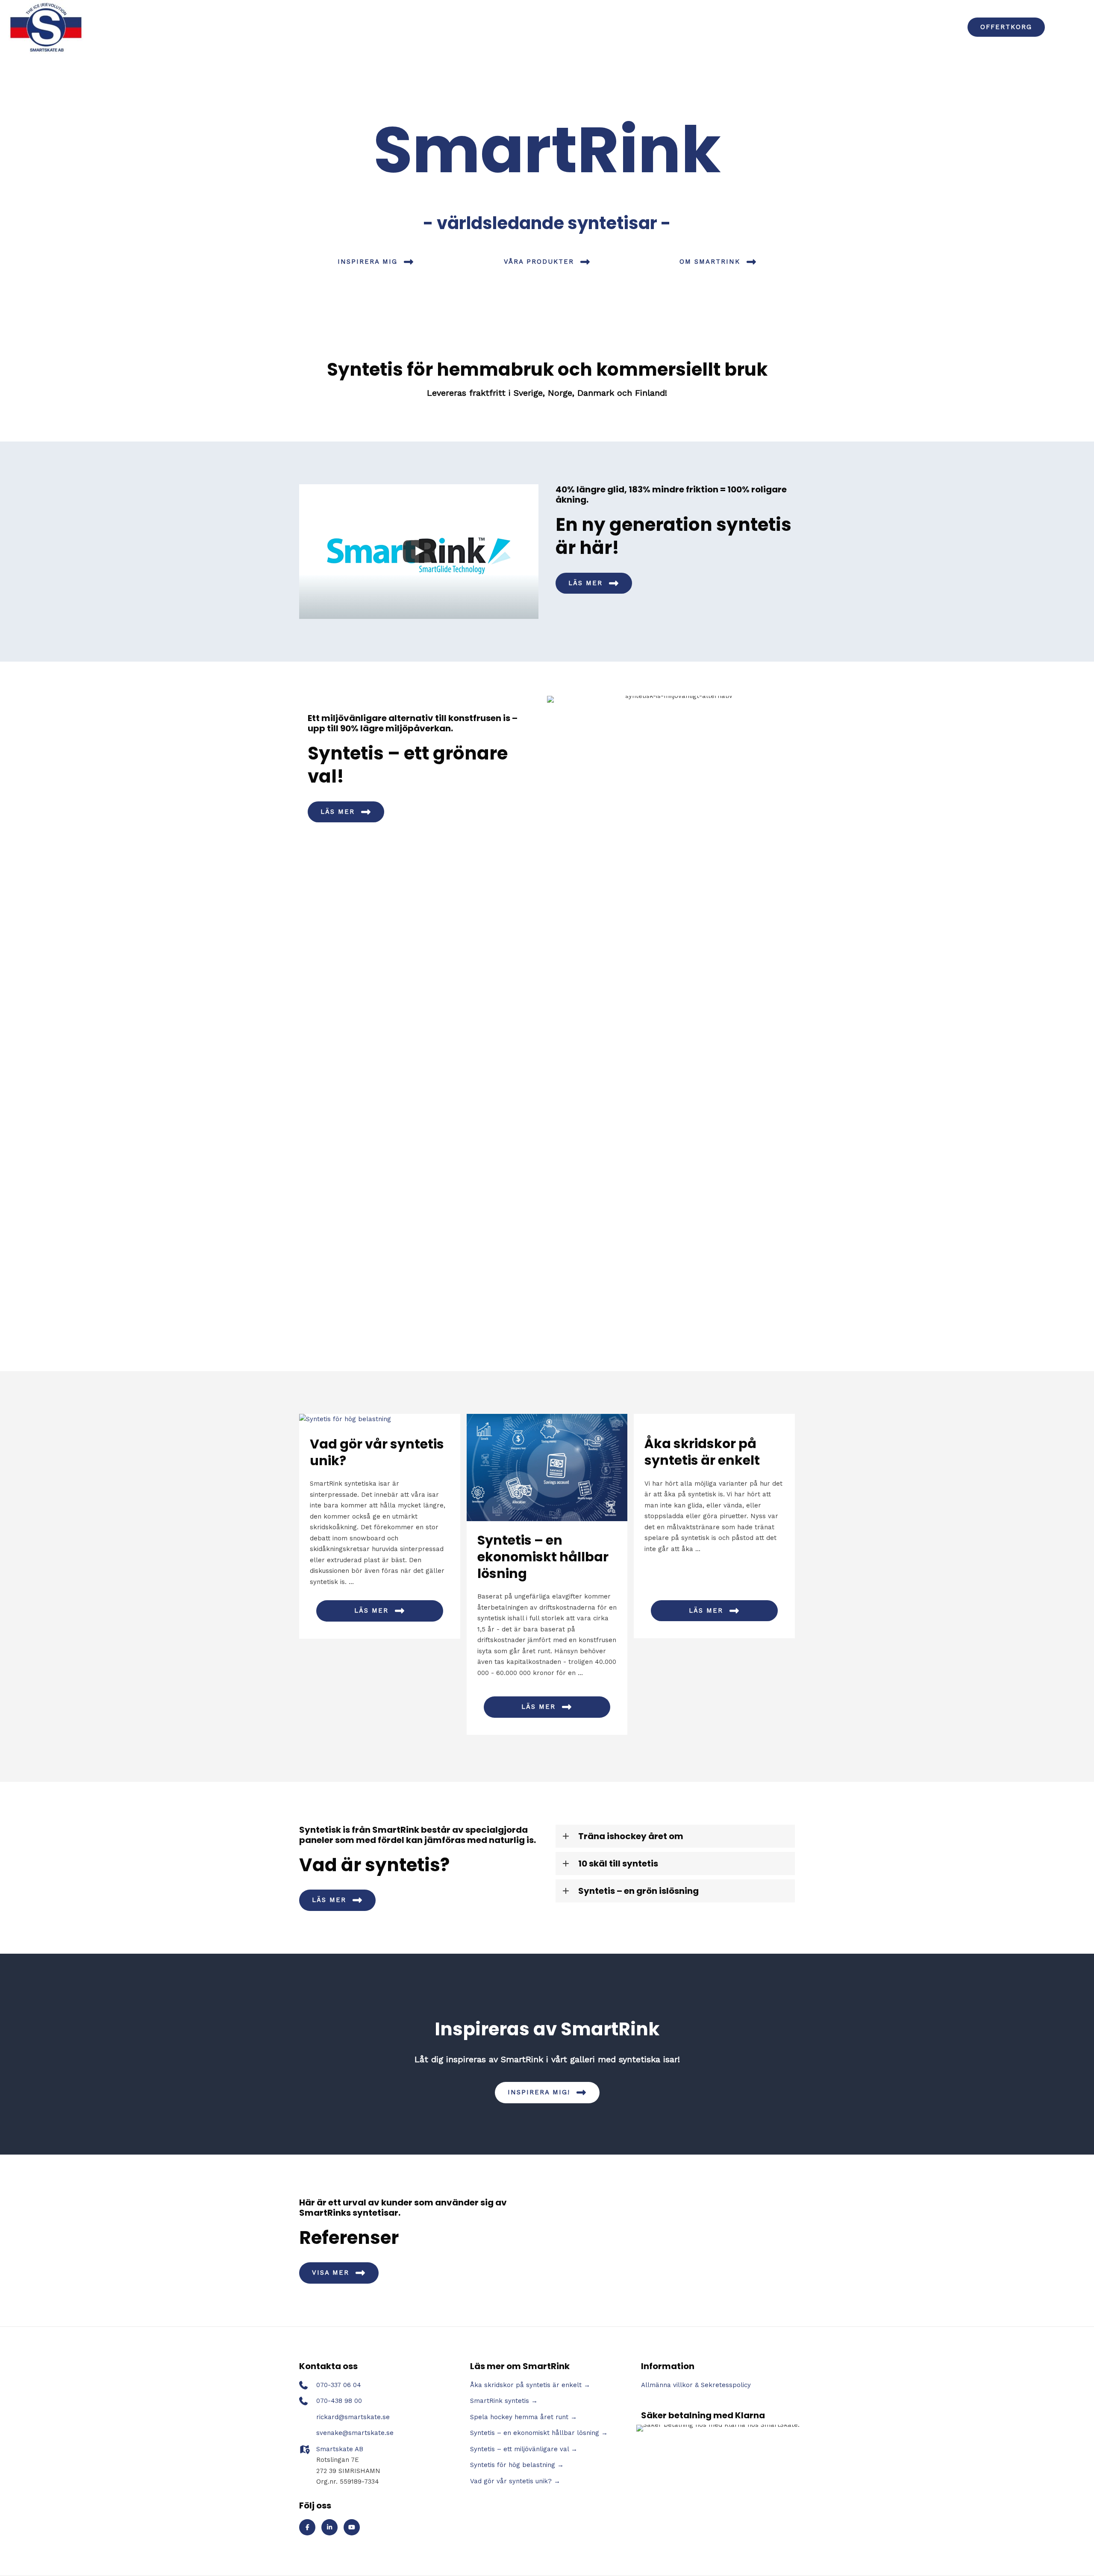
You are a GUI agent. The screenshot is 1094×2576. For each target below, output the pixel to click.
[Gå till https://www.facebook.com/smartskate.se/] (307, 2527)
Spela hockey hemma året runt (519, 2417)
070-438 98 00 (339, 2401)
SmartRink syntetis (500, 2401)
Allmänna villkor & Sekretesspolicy (696, 2385)
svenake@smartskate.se (355, 2433)
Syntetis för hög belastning (513, 2465)
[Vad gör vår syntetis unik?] (380, 1419)
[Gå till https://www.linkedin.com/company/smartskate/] (329, 2527)
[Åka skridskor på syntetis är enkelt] (714, 1419)
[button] (1006, 27)
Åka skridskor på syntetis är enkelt (702, 1452)
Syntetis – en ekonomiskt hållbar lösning (543, 1557)
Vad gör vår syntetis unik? (377, 1452)
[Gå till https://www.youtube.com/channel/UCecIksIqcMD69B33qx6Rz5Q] (352, 2527)
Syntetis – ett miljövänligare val (519, 2449)
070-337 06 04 (339, 2385)
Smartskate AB (340, 2449)
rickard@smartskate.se (353, 2417)
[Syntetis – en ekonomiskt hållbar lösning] (547, 1467)
